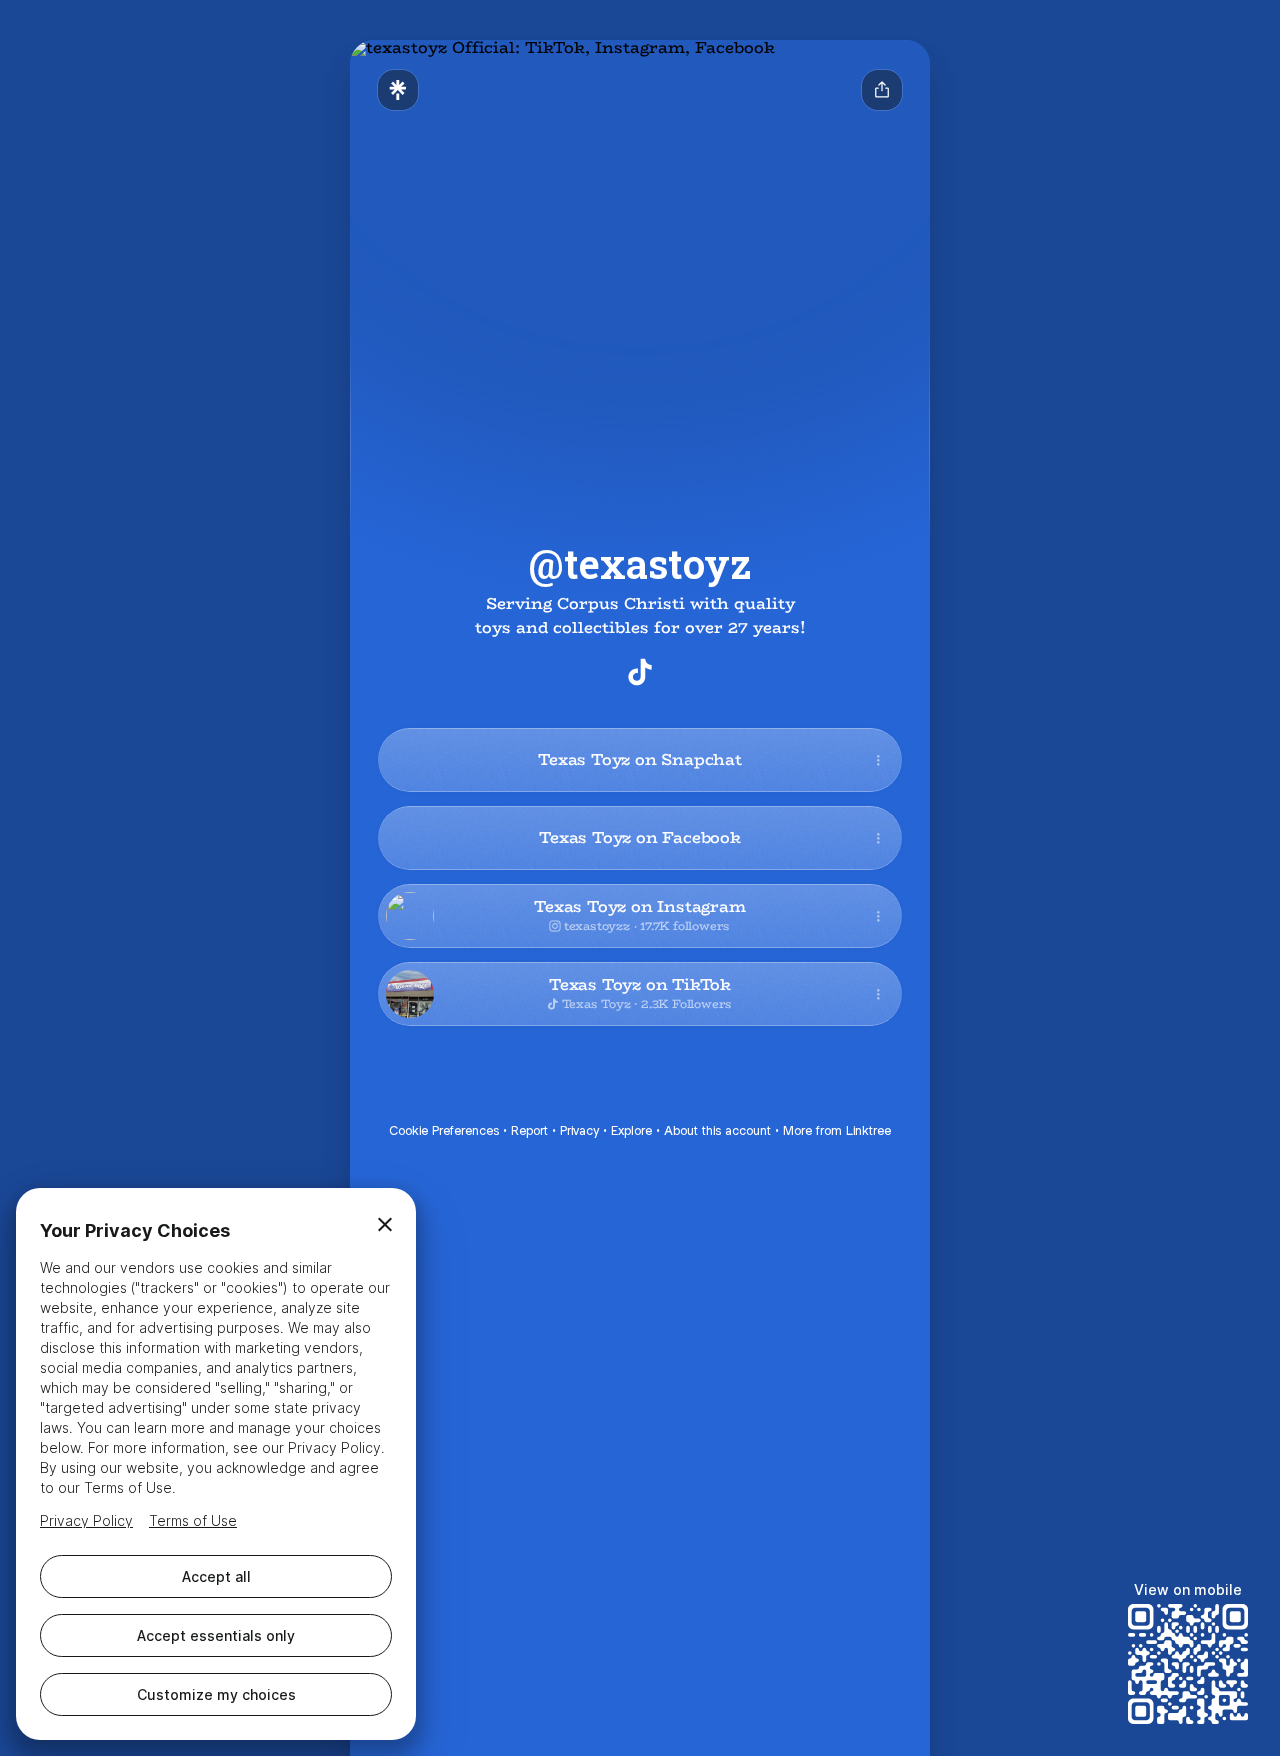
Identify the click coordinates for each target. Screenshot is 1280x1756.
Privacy (579, 1130)
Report (529, 1130)
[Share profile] (882, 90)
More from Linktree (837, 1130)
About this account (717, 1130)
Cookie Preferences (444, 1130)
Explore (631, 1130)
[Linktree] (398, 90)
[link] (640, 672)
